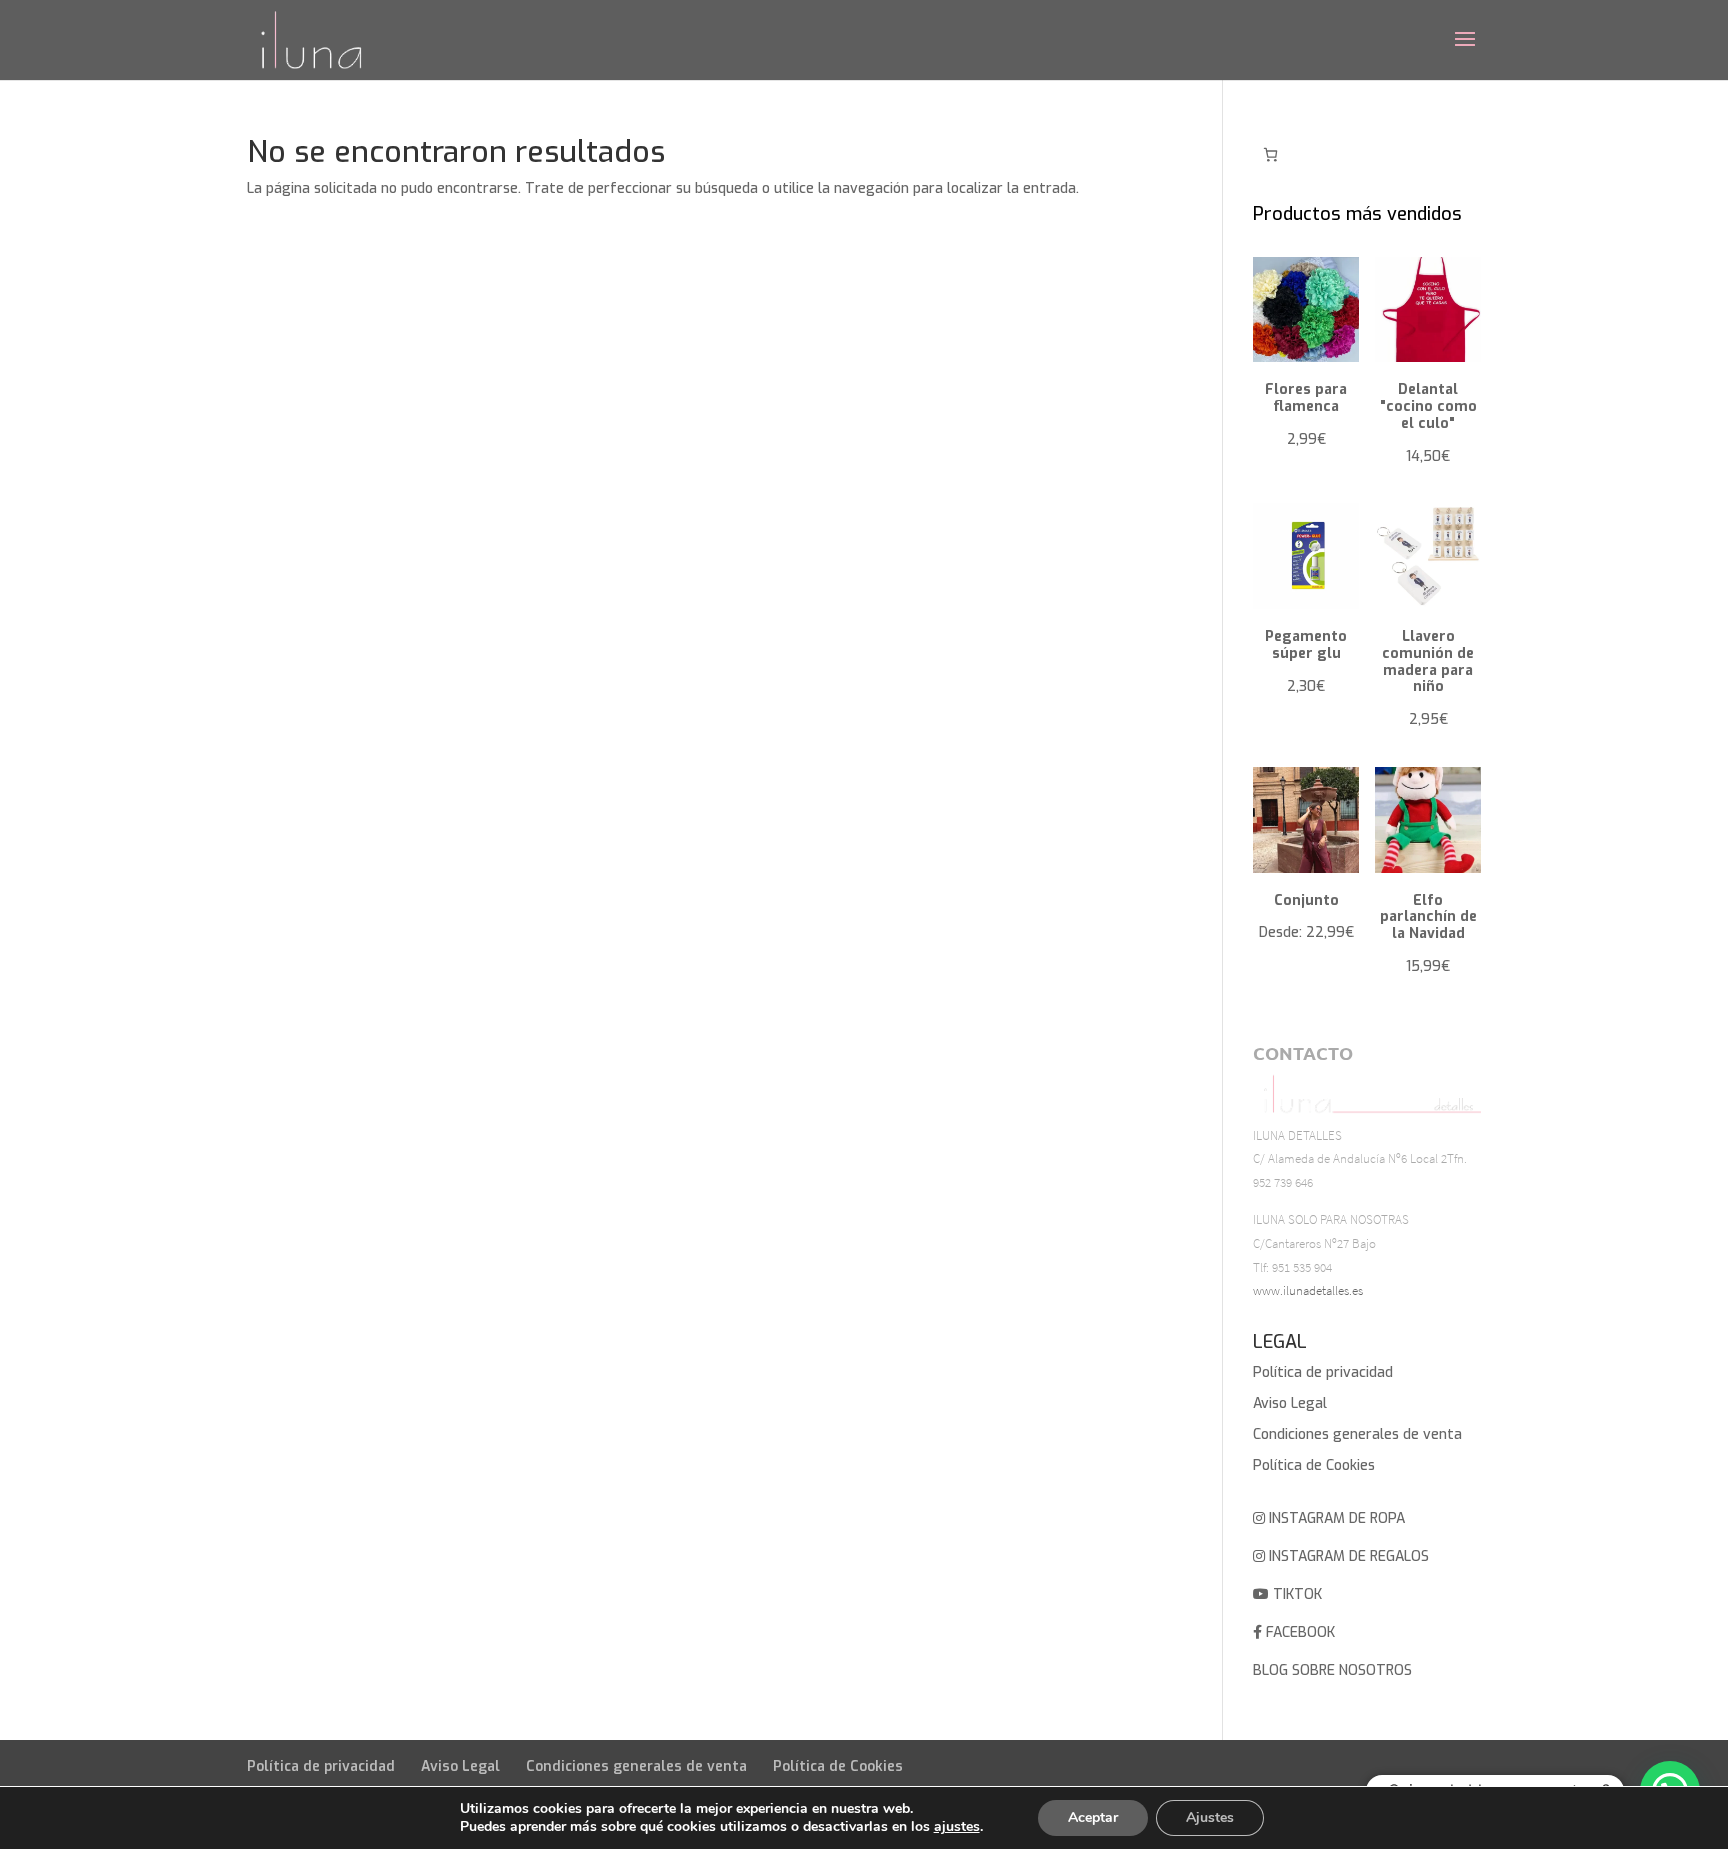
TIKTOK (1295, 1594)
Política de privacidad (1323, 1372)
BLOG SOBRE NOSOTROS (1332, 1670)
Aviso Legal (1290, 1403)
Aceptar (1093, 1817)
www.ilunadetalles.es (1308, 1290)
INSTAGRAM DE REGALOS (1347, 1556)
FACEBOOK (1298, 1632)
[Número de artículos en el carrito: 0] (1270, 154)
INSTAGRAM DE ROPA (1335, 1518)
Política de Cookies (1314, 1465)
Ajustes (1210, 1817)
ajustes (957, 1827)
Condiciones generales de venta (1357, 1434)
